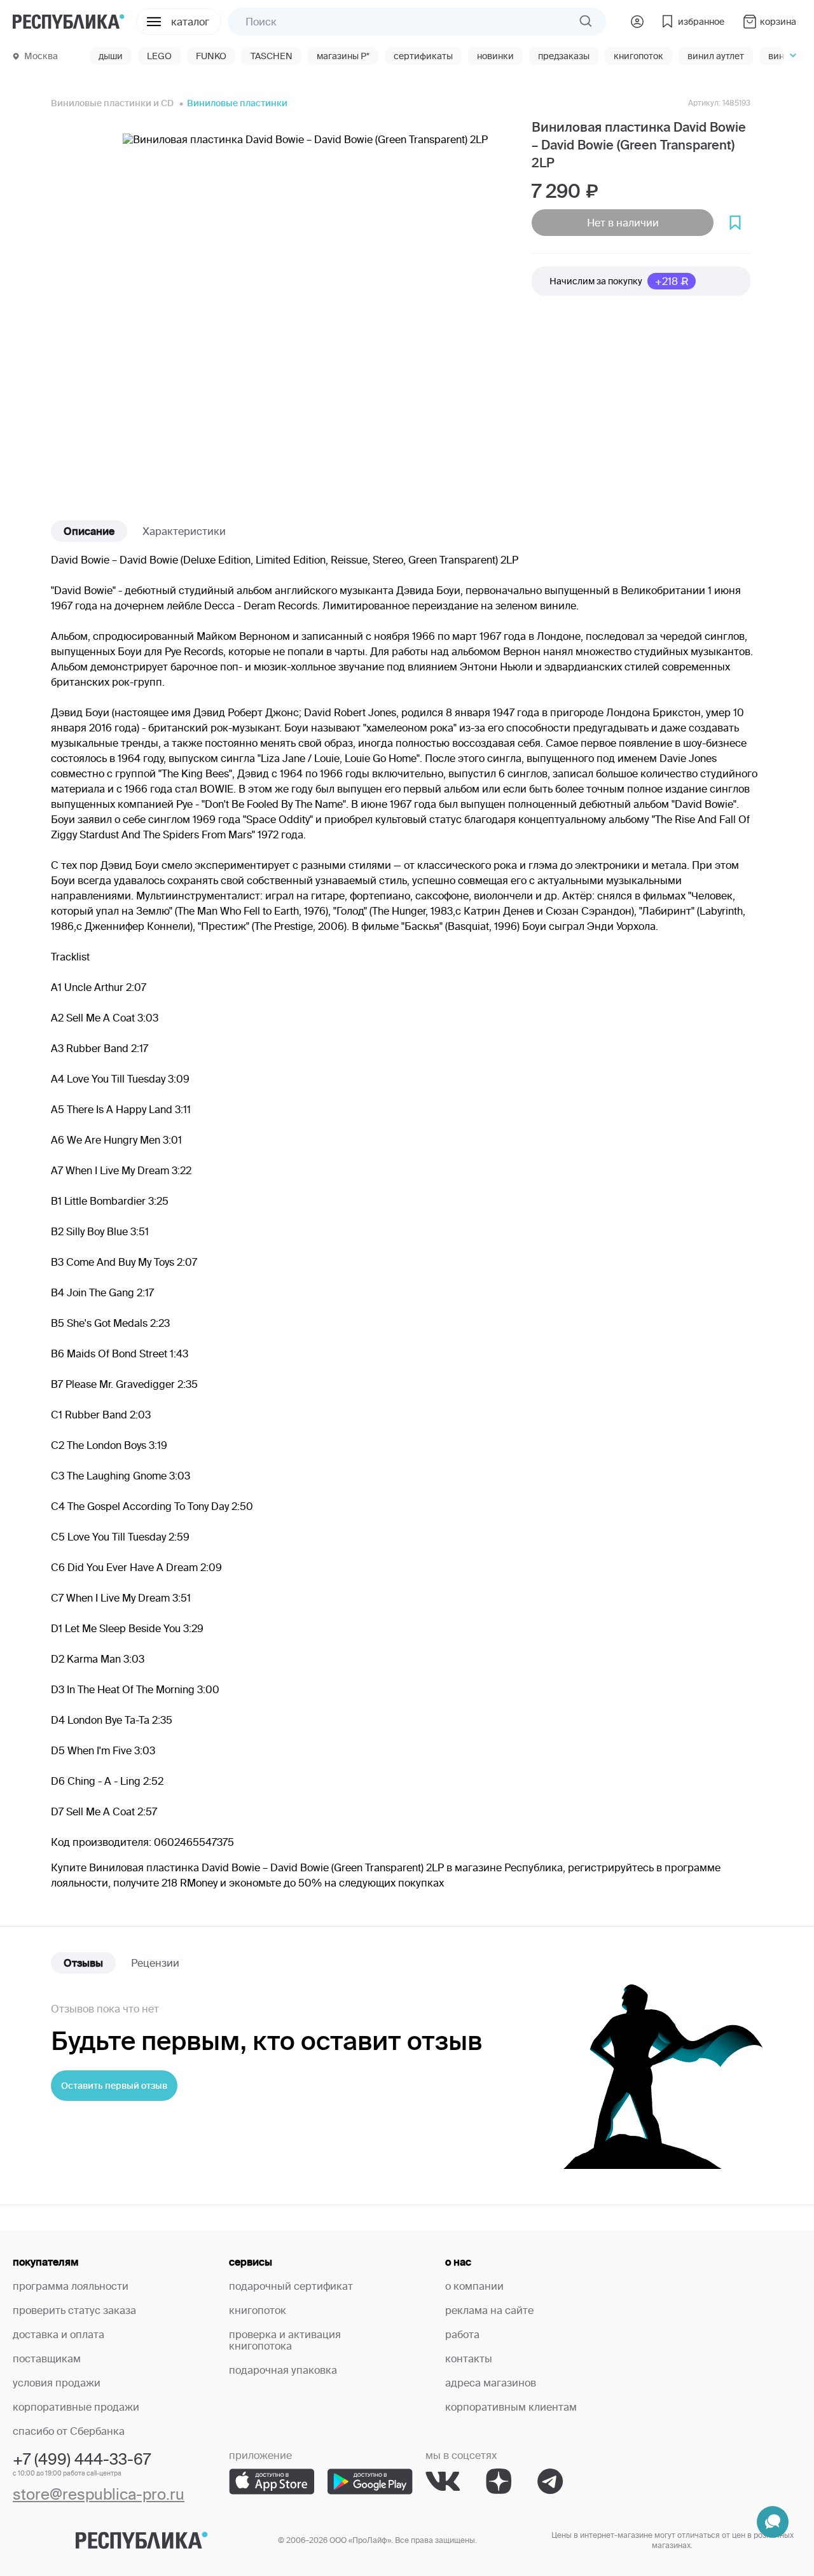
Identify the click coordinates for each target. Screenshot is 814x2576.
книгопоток (258, 2310)
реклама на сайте (489, 2310)
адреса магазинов (491, 2383)
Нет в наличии (623, 223)
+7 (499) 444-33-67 (82, 2459)
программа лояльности (71, 2286)
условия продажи (57, 2383)
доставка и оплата (59, 2334)
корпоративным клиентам (511, 2407)
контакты (469, 2358)
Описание (89, 531)
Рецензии (155, 1963)
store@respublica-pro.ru (99, 2494)
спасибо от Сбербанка (69, 2431)
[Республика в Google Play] (370, 2482)
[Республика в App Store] (272, 2482)
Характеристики (184, 531)
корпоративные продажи (76, 2407)
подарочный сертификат (291, 2286)
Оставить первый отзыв (114, 2086)
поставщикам (47, 2358)
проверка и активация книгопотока (285, 2340)
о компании (474, 2286)
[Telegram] (550, 2482)
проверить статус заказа (74, 2310)
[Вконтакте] (443, 2482)
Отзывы (83, 1963)
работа (462, 2334)
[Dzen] (499, 2482)
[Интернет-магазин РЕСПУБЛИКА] (69, 21)
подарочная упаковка (283, 2370)
